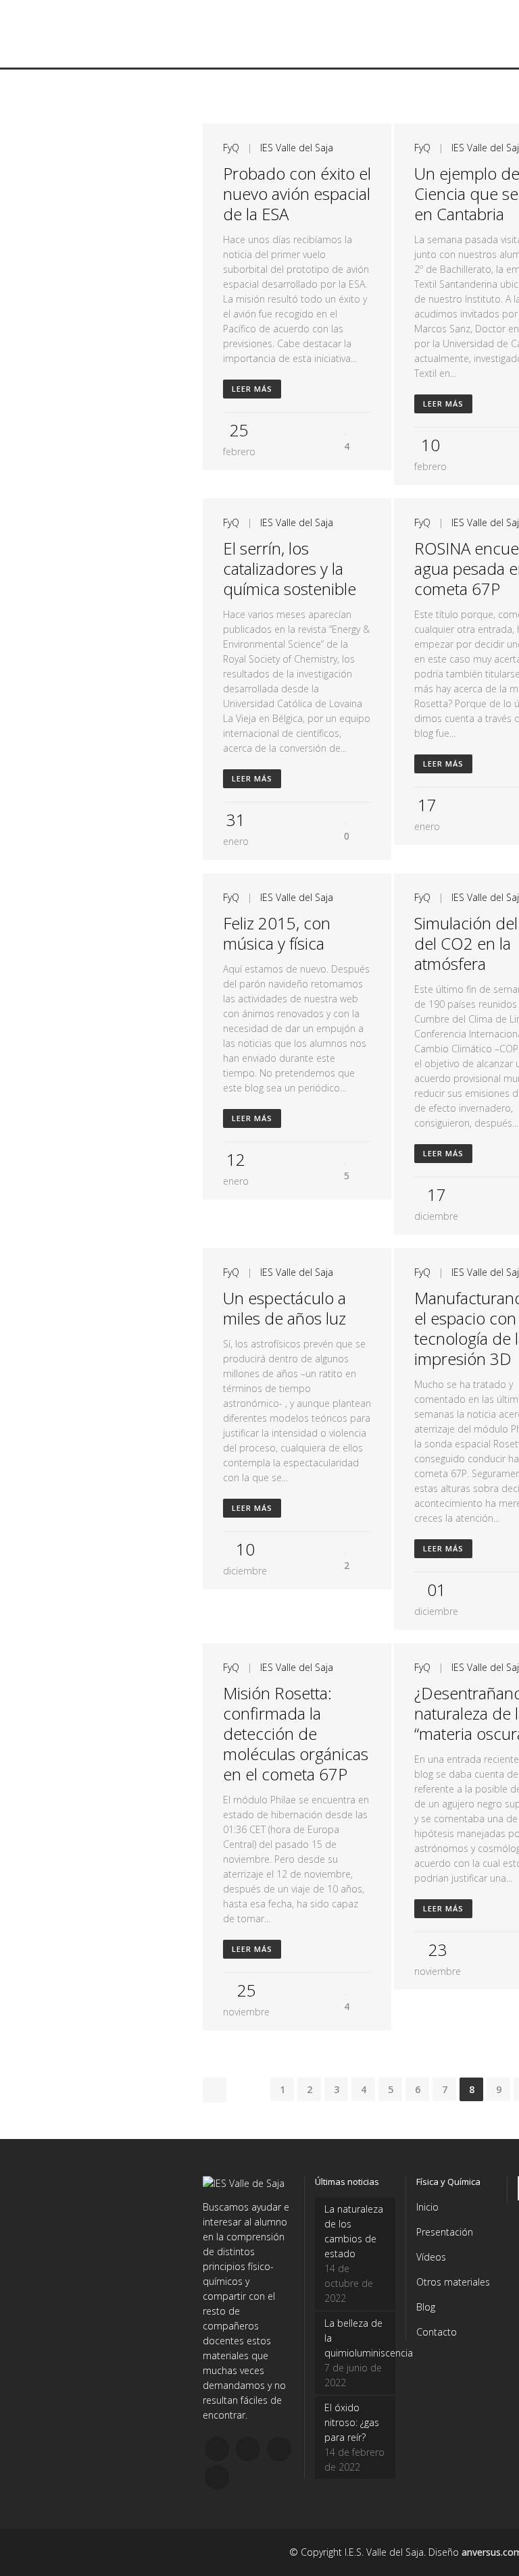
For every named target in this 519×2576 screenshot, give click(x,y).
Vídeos (431, 2257)
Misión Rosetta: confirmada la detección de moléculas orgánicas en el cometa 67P (296, 1733)
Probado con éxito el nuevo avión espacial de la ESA (297, 194)
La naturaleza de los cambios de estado (354, 2231)
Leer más (252, 389)
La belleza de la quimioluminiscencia (355, 2338)
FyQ (231, 148)
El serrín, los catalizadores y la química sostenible (290, 568)
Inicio (427, 2207)
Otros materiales (453, 2282)
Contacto (437, 2332)
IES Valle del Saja (297, 148)
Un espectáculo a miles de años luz (285, 1308)
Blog (426, 2307)
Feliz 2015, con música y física (277, 933)
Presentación (445, 2232)
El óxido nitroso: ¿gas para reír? (352, 2422)
